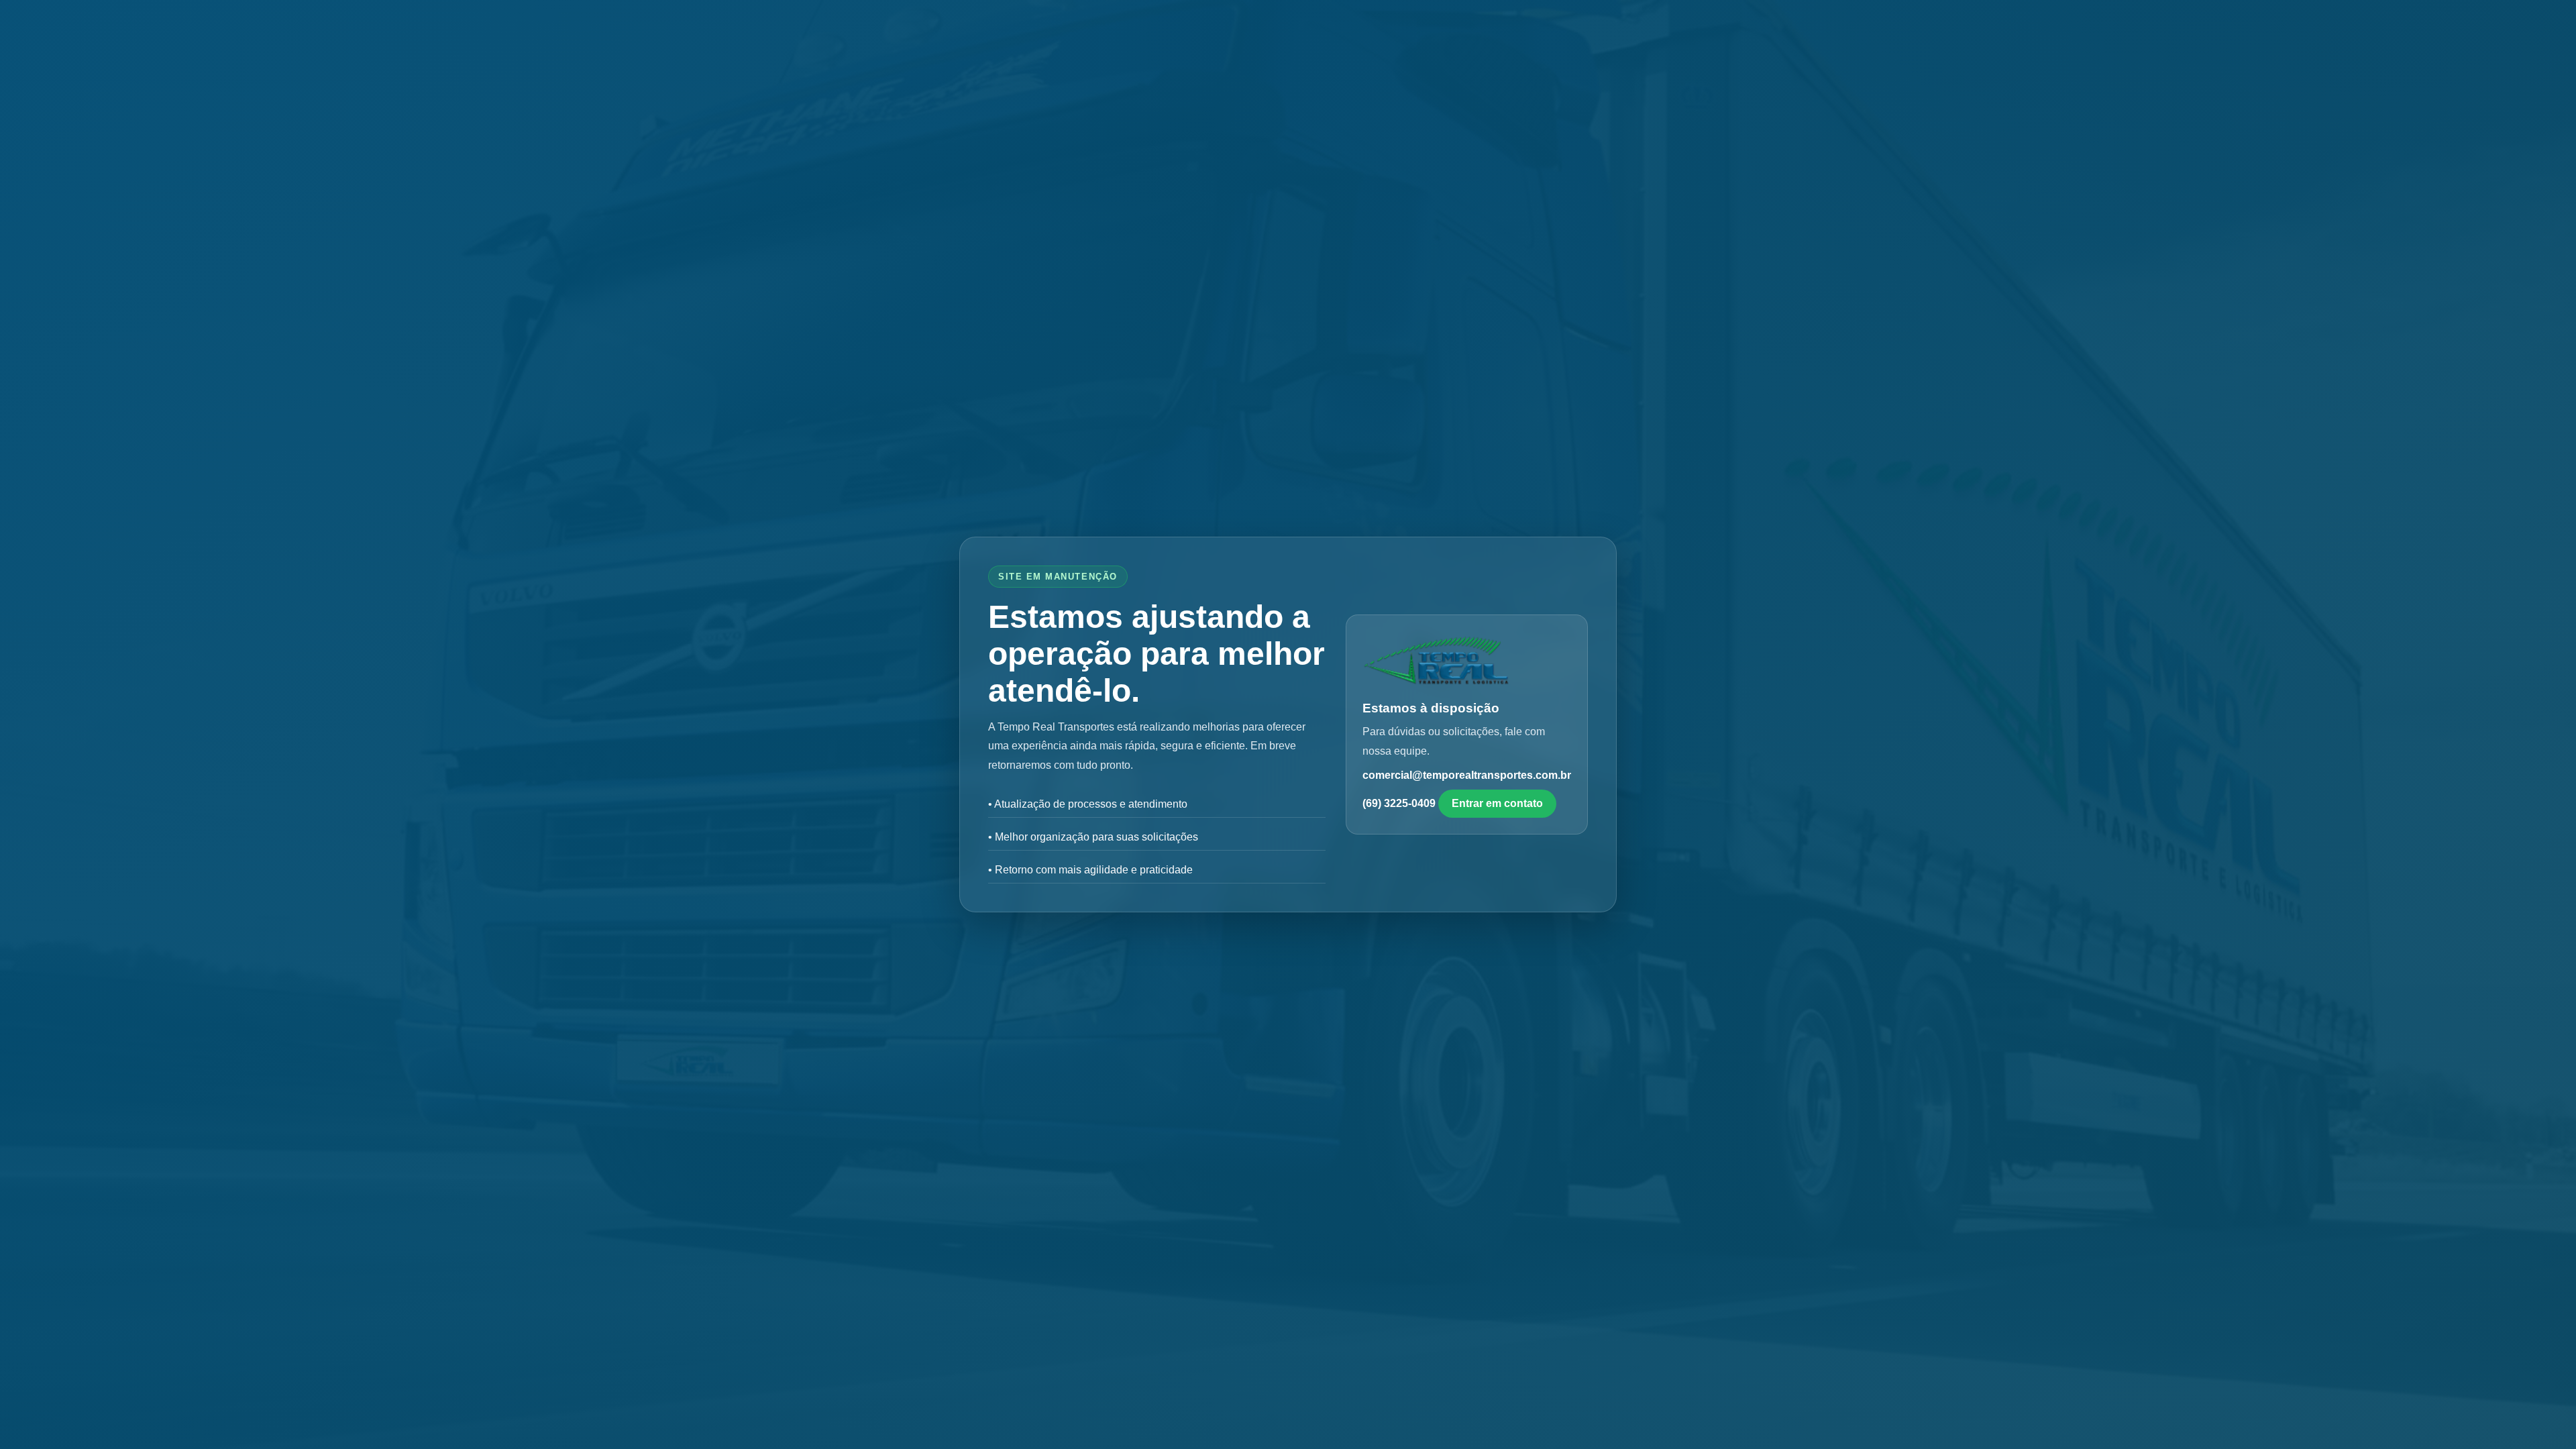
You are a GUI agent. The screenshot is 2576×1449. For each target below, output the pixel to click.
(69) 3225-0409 (1399, 803)
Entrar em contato (1497, 803)
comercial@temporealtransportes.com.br (1467, 775)
